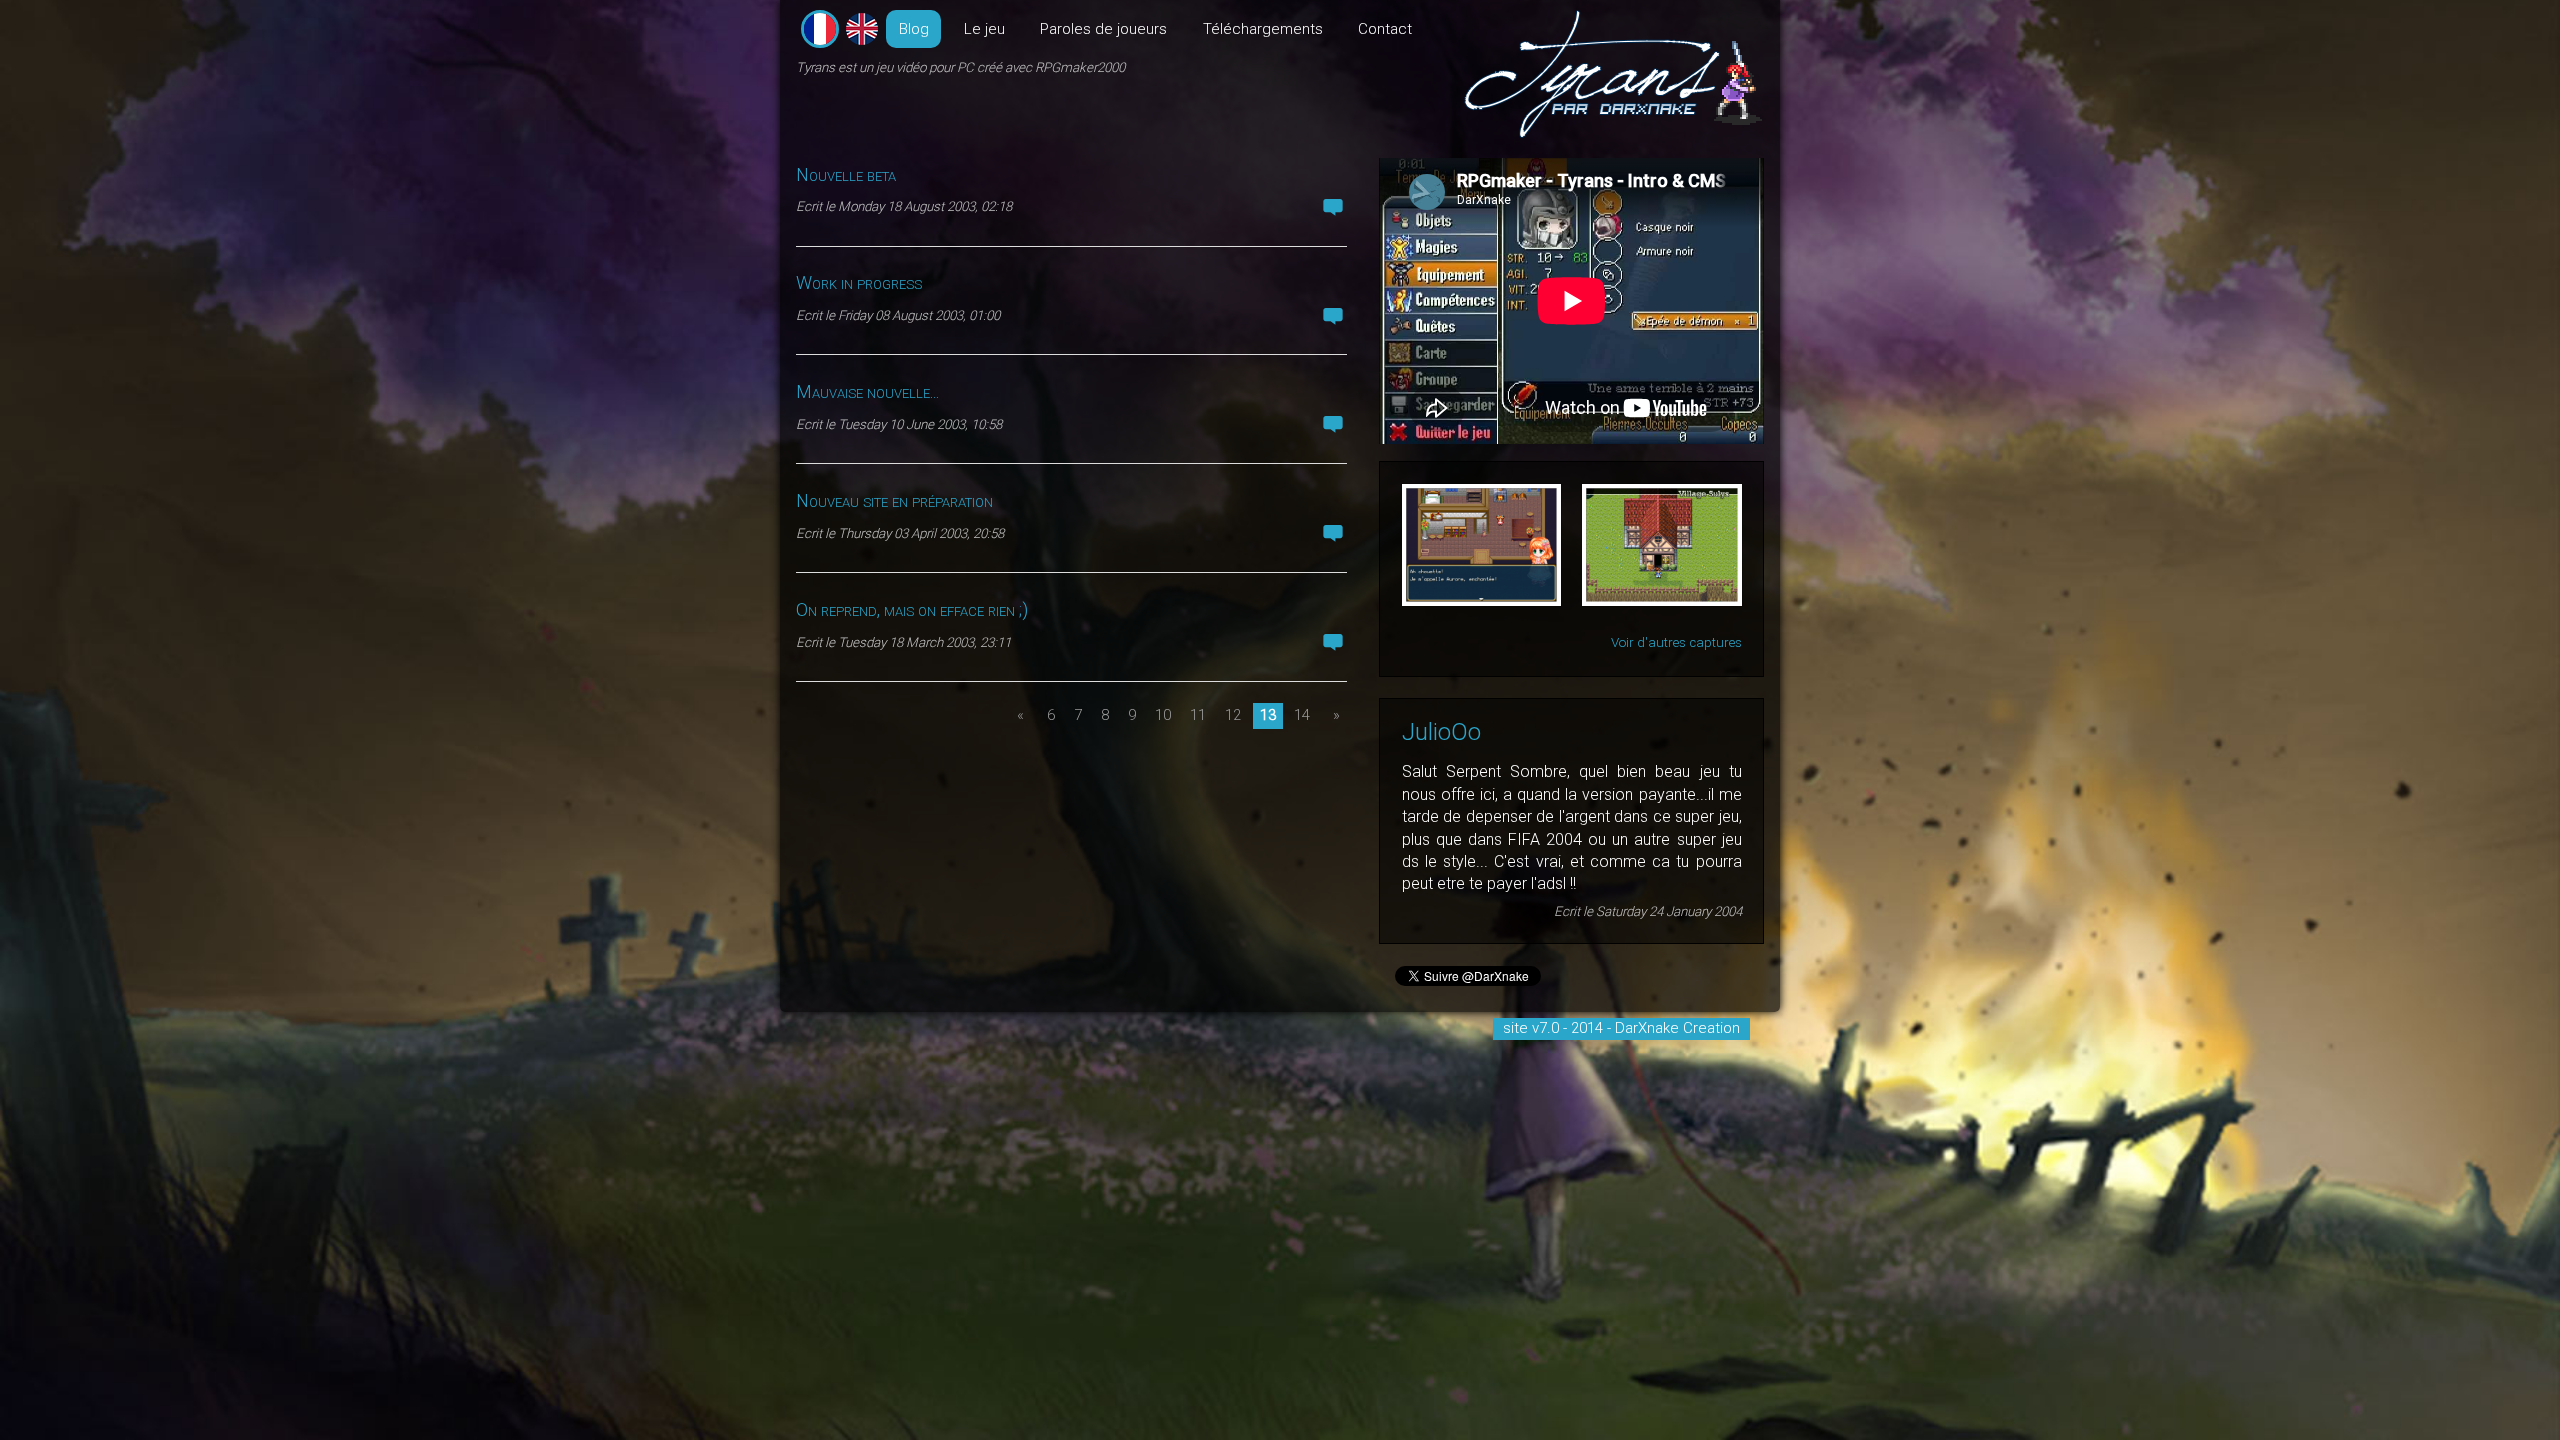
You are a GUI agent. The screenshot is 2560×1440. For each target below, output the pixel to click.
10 (1163, 715)
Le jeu (984, 29)
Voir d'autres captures (1676, 642)
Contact (1385, 29)
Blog (914, 29)
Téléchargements (1263, 29)
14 (1302, 715)
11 (1198, 715)
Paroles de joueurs (1103, 29)
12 (1233, 715)
